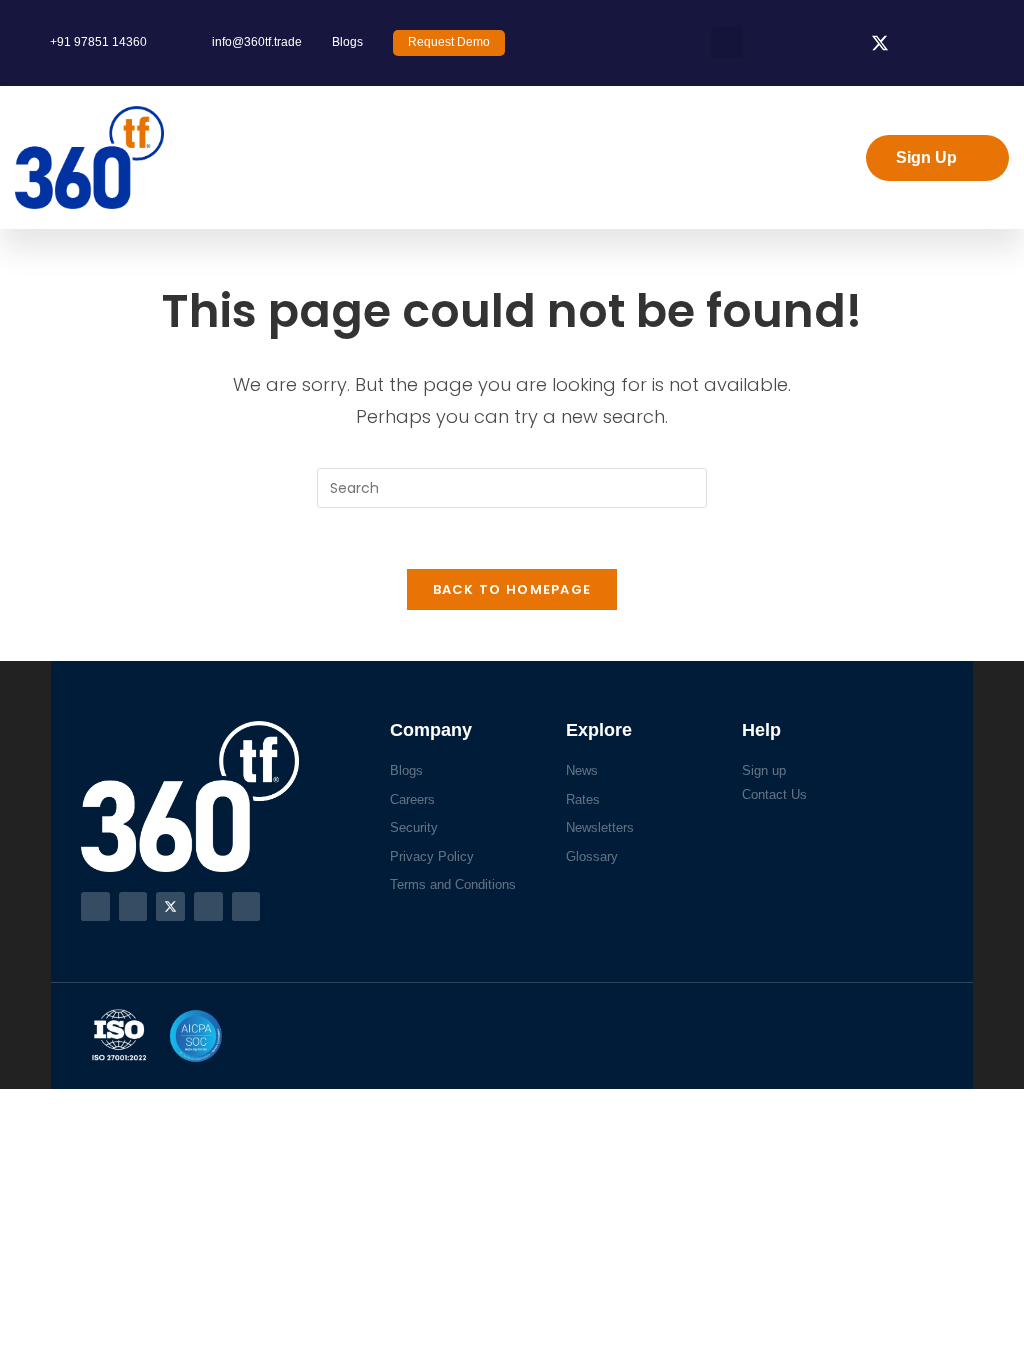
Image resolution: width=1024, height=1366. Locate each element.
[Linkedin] (208, 906)
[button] (727, 43)
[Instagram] (133, 906)
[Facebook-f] (95, 906)
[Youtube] (246, 906)
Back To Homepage (512, 589)
